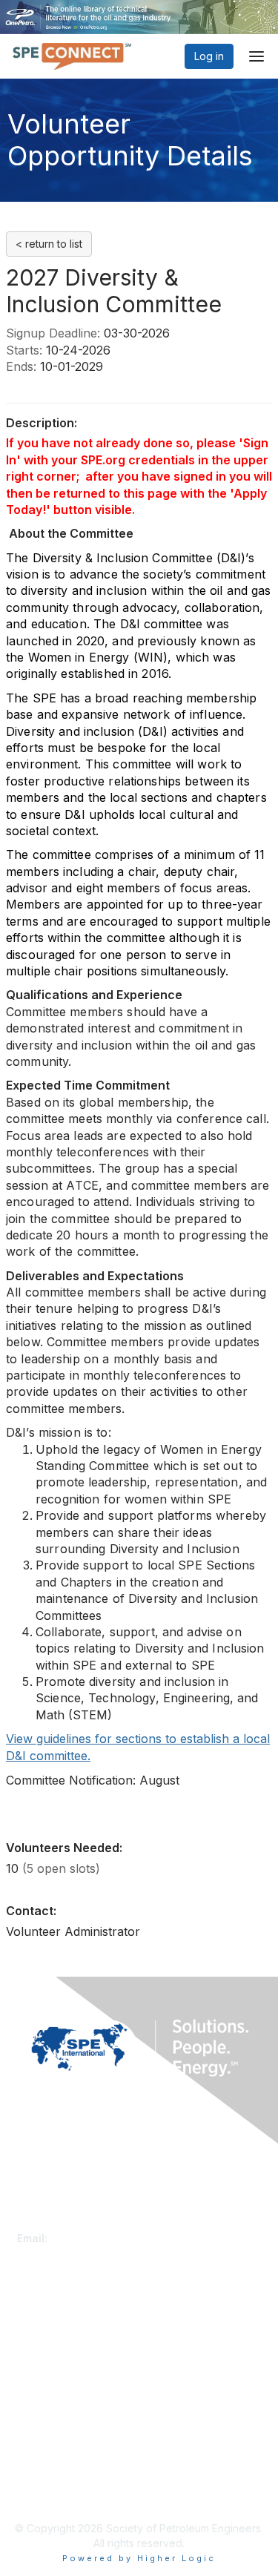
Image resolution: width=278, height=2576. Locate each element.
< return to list (49, 244)
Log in (209, 56)
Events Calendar (57, 2365)
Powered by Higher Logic (139, 2558)
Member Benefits (59, 2350)
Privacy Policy (52, 2477)
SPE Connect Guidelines (76, 2492)
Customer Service (61, 2223)
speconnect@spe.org (105, 2238)
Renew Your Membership (79, 2336)
